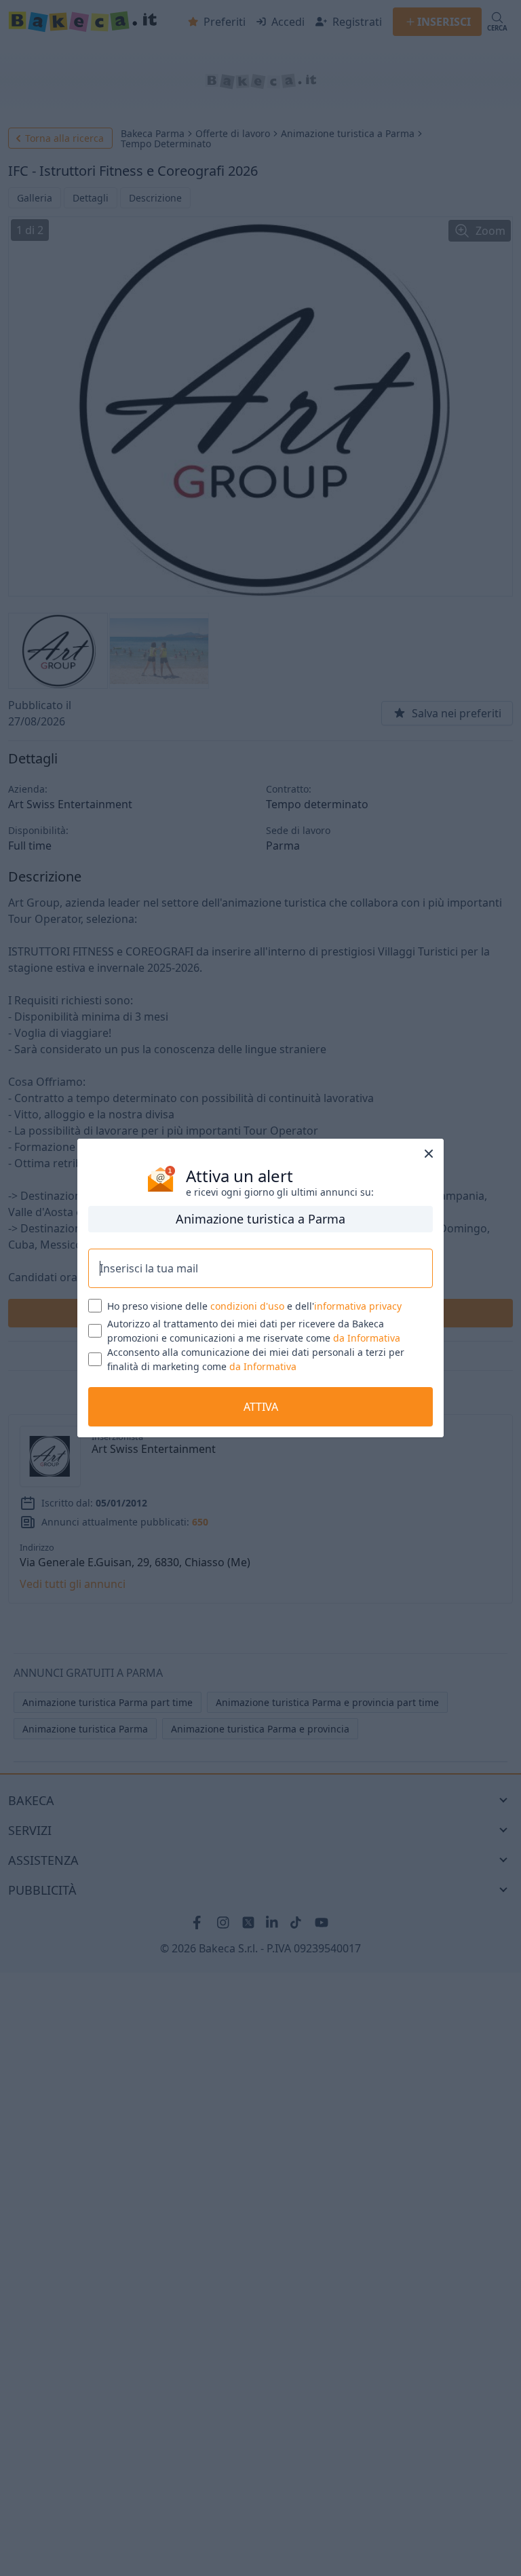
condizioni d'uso (247, 1306)
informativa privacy (358, 1306)
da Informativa (367, 1338)
